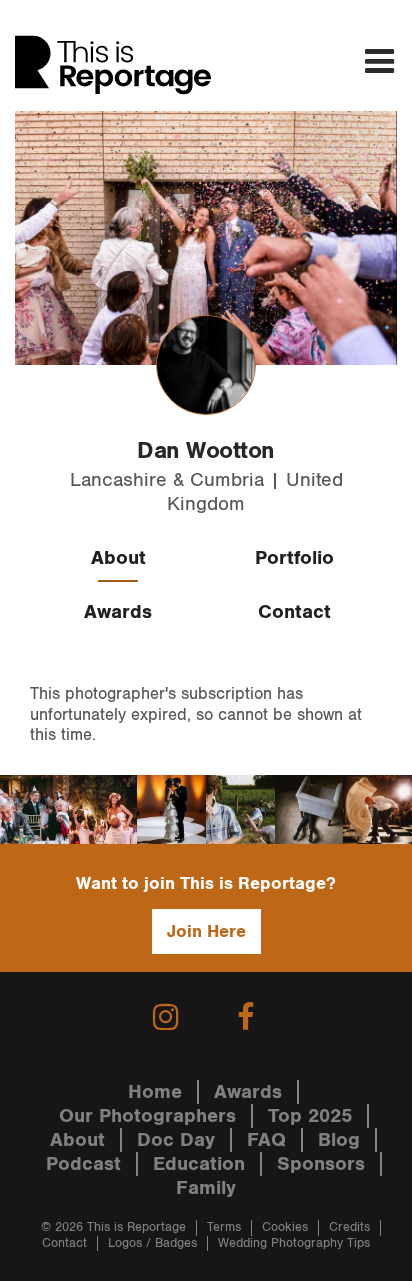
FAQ (266, 1140)
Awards (118, 612)
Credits (349, 1227)
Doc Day (176, 1140)
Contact (294, 612)
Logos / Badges (152, 1243)
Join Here (206, 931)
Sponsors (321, 1164)
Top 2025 (310, 1116)
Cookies (285, 1227)
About (118, 558)
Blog (339, 1140)
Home (155, 1092)
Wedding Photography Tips (294, 1243)
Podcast (83, 1164)
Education (199, 1164)
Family (206, 1188)
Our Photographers (147, 1116)
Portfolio (294, 558)
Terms (224, 1227)
